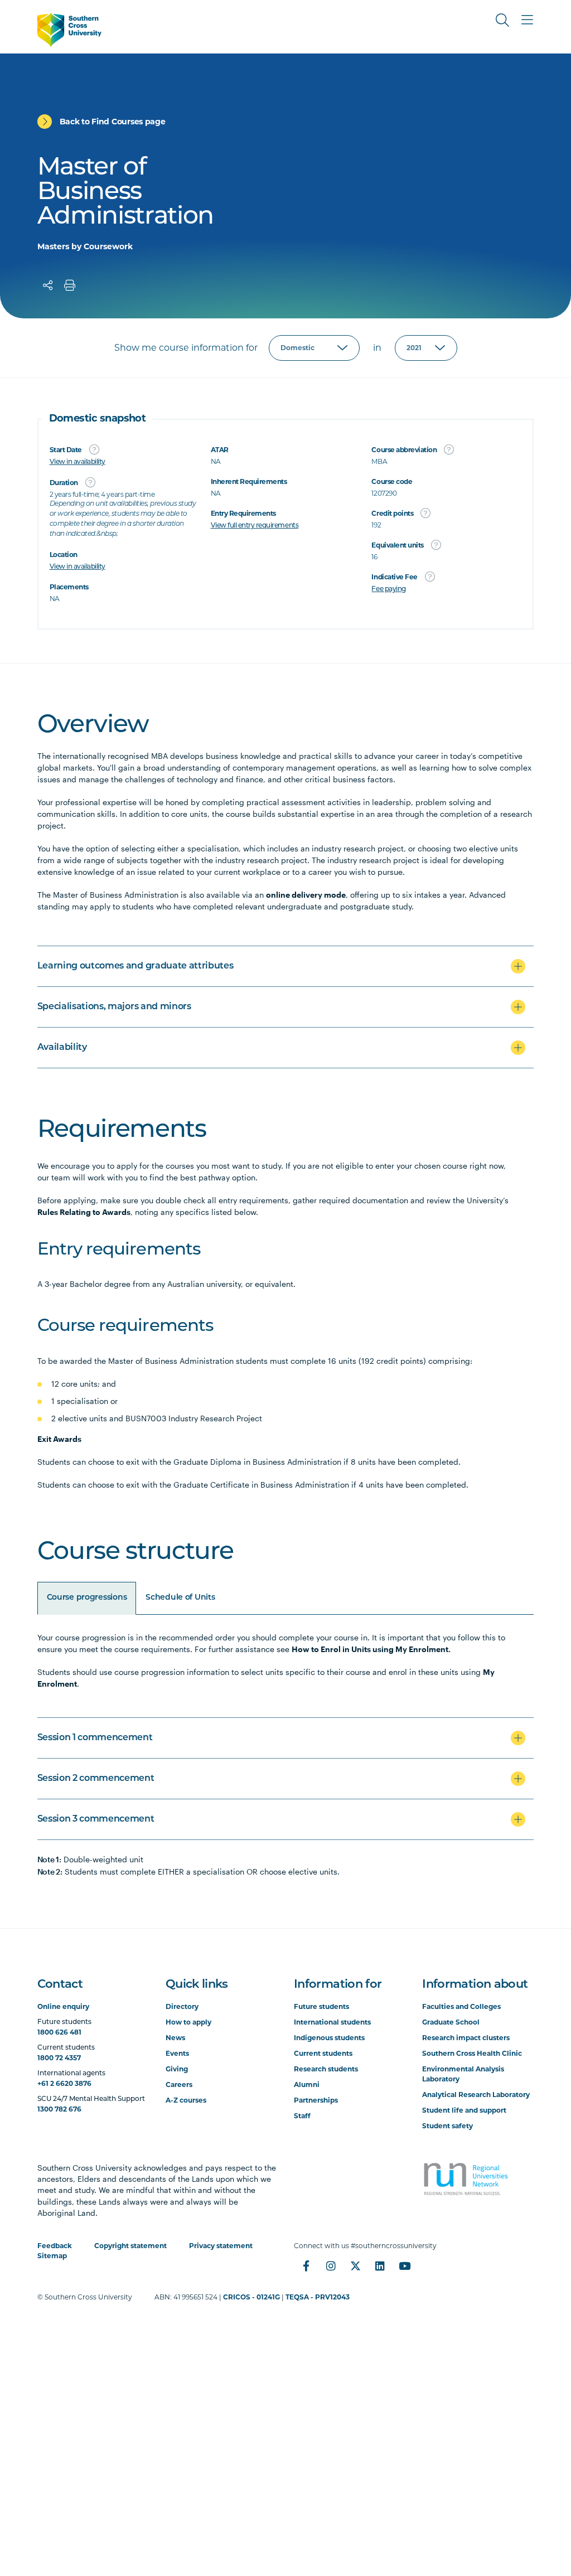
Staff (302, 2116)
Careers (179, 2084)
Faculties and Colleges (461, 2006)
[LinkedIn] (380, 2266)
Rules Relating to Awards (84, 1212)
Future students (321, 2006)
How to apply (188, 2022)
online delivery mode (306, 895)
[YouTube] (404, 2266)
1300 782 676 (59, 2109)
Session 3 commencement (96, 1819)
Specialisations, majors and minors (114, 1007)
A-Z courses (186, 2100)
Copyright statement (130, 2246)
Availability (62, 1048)
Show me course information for (186, 348)
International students (332, 2022)
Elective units (72, 2535)
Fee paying (388, 589)
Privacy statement (221, 2246)
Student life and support (464, 2110)
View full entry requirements (255, 526)
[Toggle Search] (502, 20)
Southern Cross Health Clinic (472, 2053)
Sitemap (52, 2256)
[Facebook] (306, 2266)
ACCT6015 (62, 1946)
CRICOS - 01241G (251, 2297)
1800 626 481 (59, 2032)
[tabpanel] (286, 1746)
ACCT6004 (63, 1911)
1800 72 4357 (59, 2058)
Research (62, 2351)
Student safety (447, 2126)
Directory (182, 2006)
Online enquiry (63, 2006)
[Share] (48, 285)
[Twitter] (355, 2266)
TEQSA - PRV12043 (318, 2297)
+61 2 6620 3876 (64, 2083)
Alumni (307, 2084)
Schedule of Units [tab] (180, 1598)
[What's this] (94, 449)
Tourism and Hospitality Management (126, 2415)
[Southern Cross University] (69, 30)
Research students (326, 2069)
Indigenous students (329, 2038)
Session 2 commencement (96, 1779)
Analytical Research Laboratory (476, 2095)
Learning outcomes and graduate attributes (136, 966)
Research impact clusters (466, 2038)
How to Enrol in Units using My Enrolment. (371, 1649)
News (175, 2038)
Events (177, 2053)
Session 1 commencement (95, 1738)
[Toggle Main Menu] (527, 20)
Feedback (55, 2246)
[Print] (70, 285)
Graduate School (451, 2022)
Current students (323, 2053)
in (377, 348)
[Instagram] (331, 2266)
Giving (177, 2069)
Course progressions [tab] (87, 1598)
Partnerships (316, 2100)
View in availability (78, 462)
